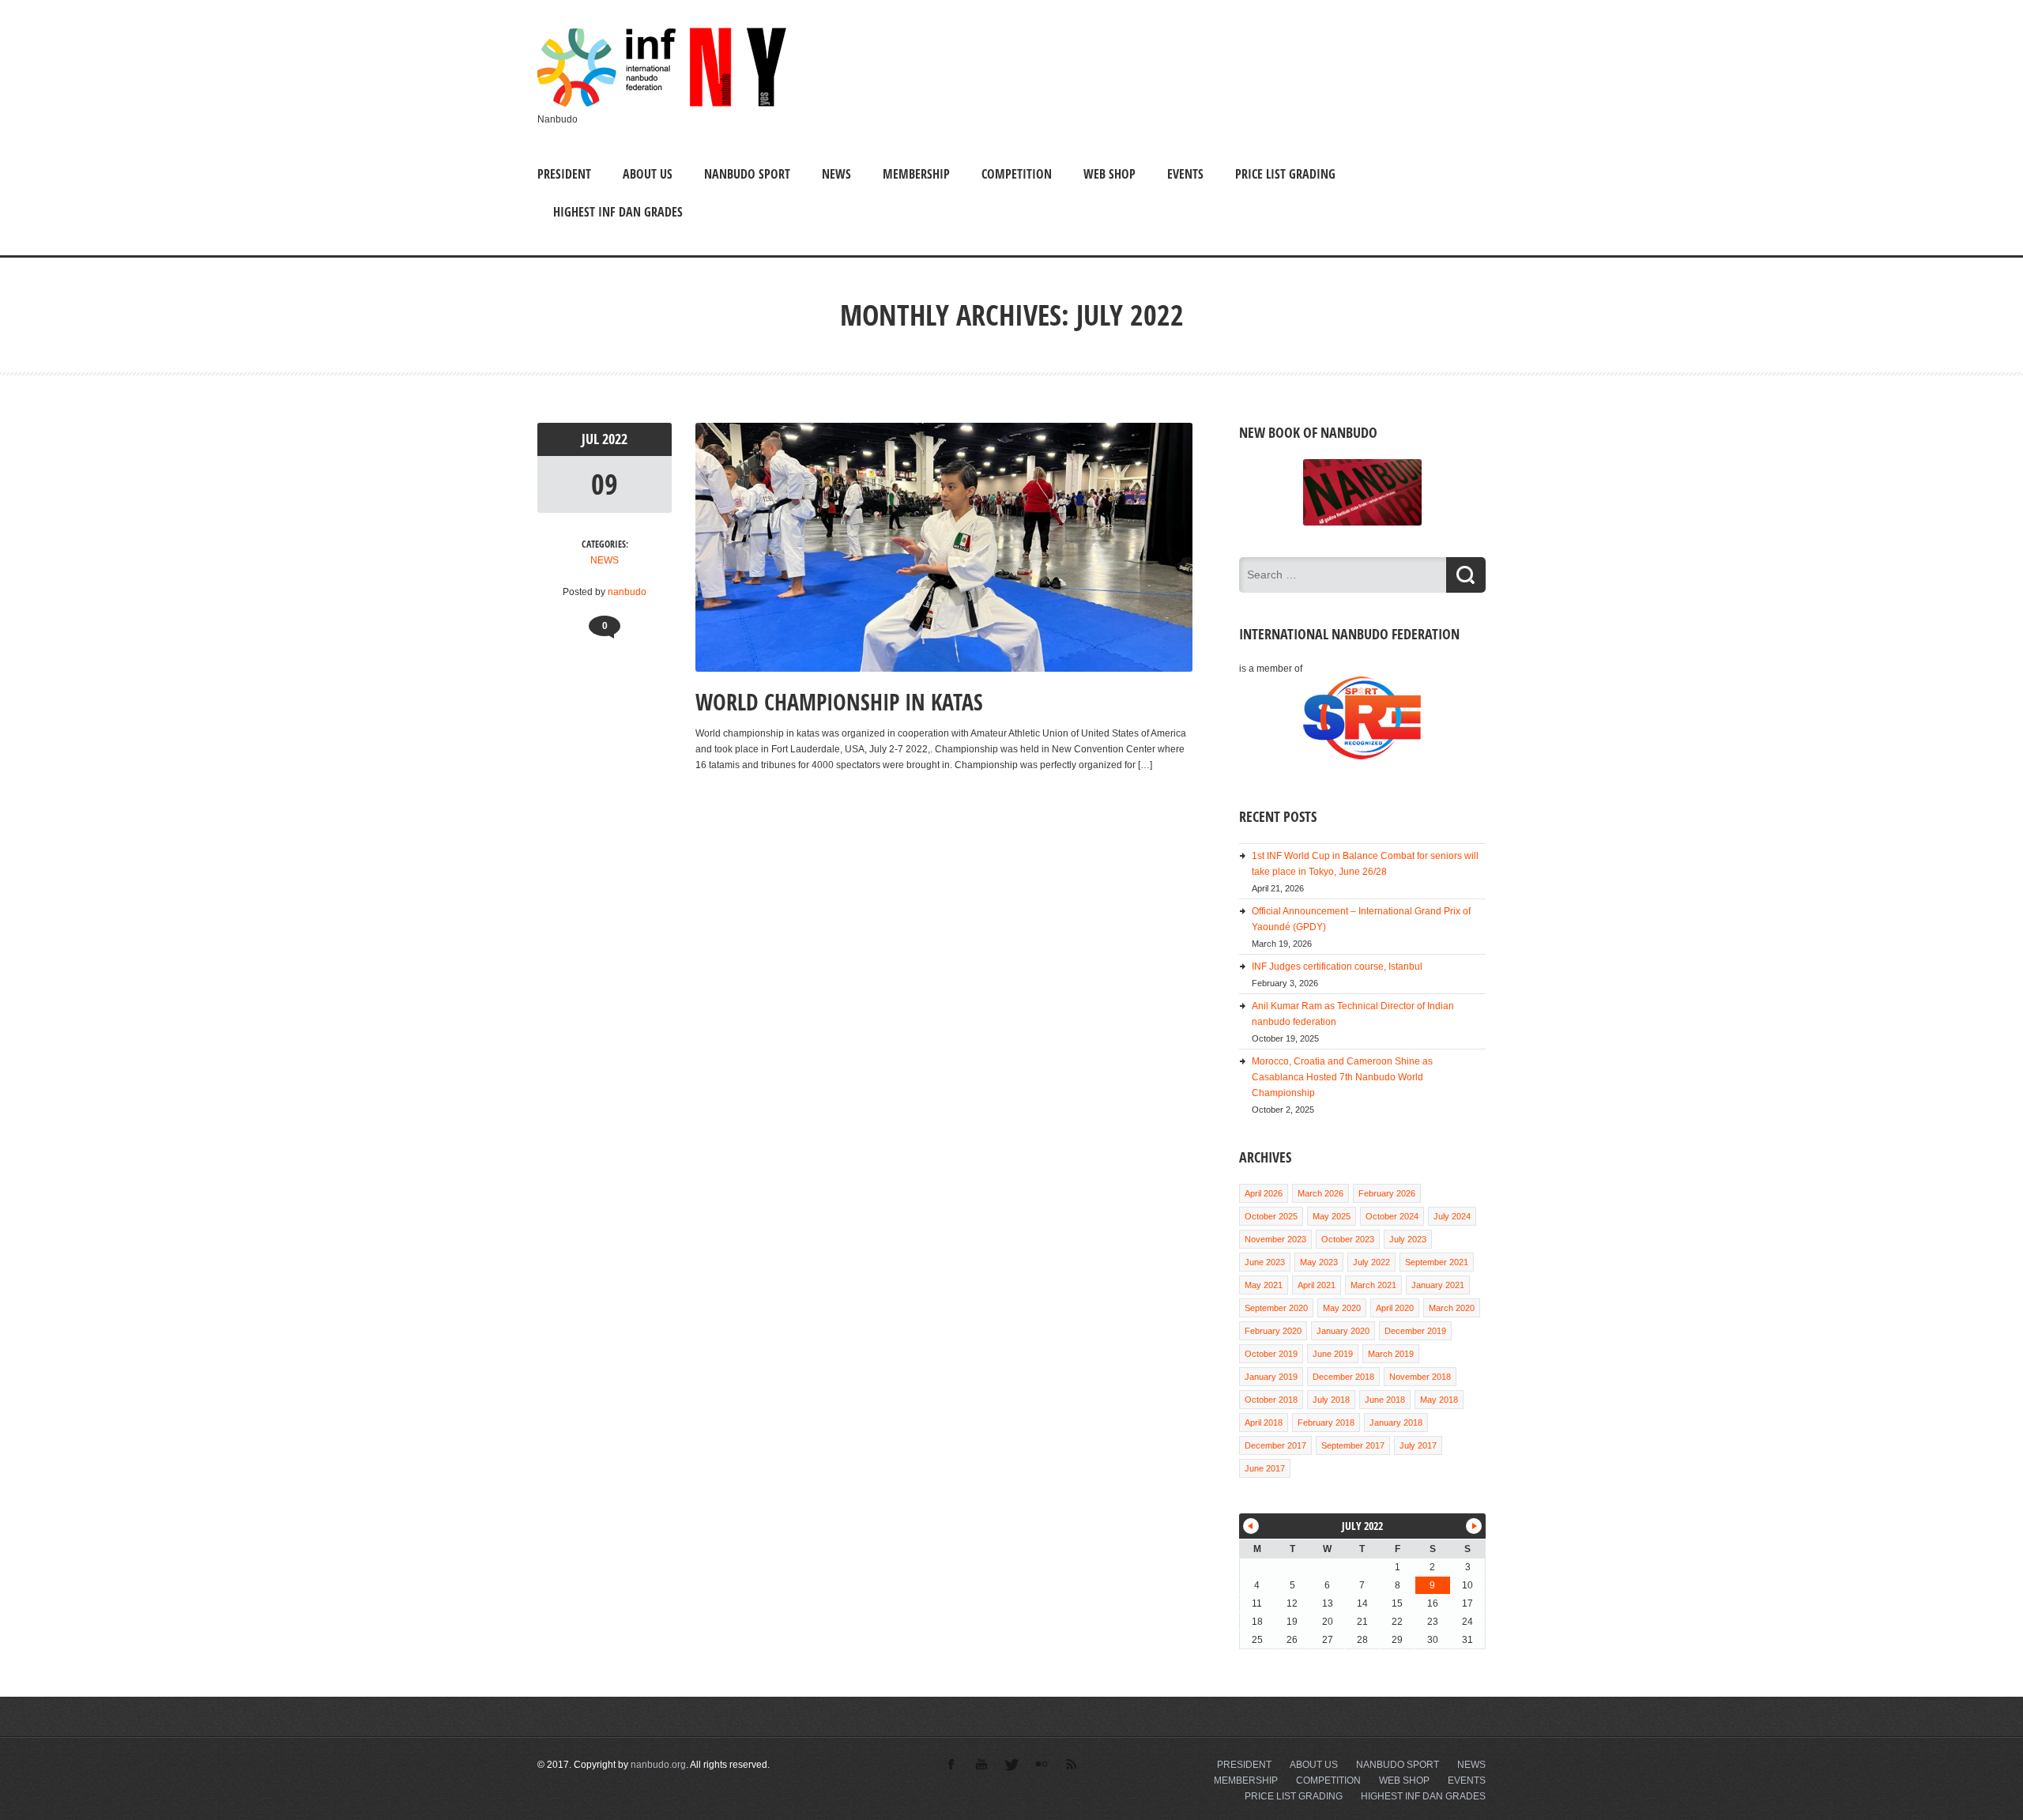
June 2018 (1385, 1400)
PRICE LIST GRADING (1285, 174)
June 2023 (1265, 1262)
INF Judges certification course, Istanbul (1337, 967)
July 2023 (1408, 1239)
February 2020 (1273, 1331)
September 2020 (1276, 1308)
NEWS (836, 174)
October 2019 (1271, 1354)
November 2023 (1275, 1239)
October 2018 (1271, 1400)
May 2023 (1319, 1262)
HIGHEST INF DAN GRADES (618, 212)
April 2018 (1264, 1422)
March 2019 (1391, 1354)
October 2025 (1271, 1216)
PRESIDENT (564, 174)
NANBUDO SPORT (747, 174)
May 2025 (1332, 1216)
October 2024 (1392, 1216)
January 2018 (1396, 1422)
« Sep (1251, 1526)
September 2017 (1353, 1445)
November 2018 (1420, 1377)
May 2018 (1439, 1400)
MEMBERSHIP (916, 174)
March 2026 (1320, 1193)
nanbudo (627, 592)
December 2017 (1275, 1445)
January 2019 (1271, 1377)
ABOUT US (648, 174)
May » (1474, 1526)
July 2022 (1371, 1262)
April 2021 (1317, 1285)
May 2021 (1264, 1285)
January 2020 (1343, 1331)
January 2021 (1438, 1285)
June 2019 (1333, 1354)
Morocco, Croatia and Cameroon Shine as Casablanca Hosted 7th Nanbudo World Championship (1342, 1077)
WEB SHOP (1109, 174)
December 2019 (1415, 1331)
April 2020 (1395, 1308)
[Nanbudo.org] (662, 104)
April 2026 (1264, 1193)
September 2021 (1437, 1262)
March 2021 (1373, 1285)
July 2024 (1452, 1216)
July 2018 (1331, 1400)
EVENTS (1185, 174)
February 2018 (1326, 1422)
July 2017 (1418, 1445)
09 (605, 484)
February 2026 (1387, 1193)
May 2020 (1342, 1308)
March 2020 (1452, 1308)
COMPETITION (1017, 174)
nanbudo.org (658, 1765)
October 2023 (1348, 1239)
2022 (615, 439)
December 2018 (1343, 1377)
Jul (592, 439)
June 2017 (1265, 1468)
